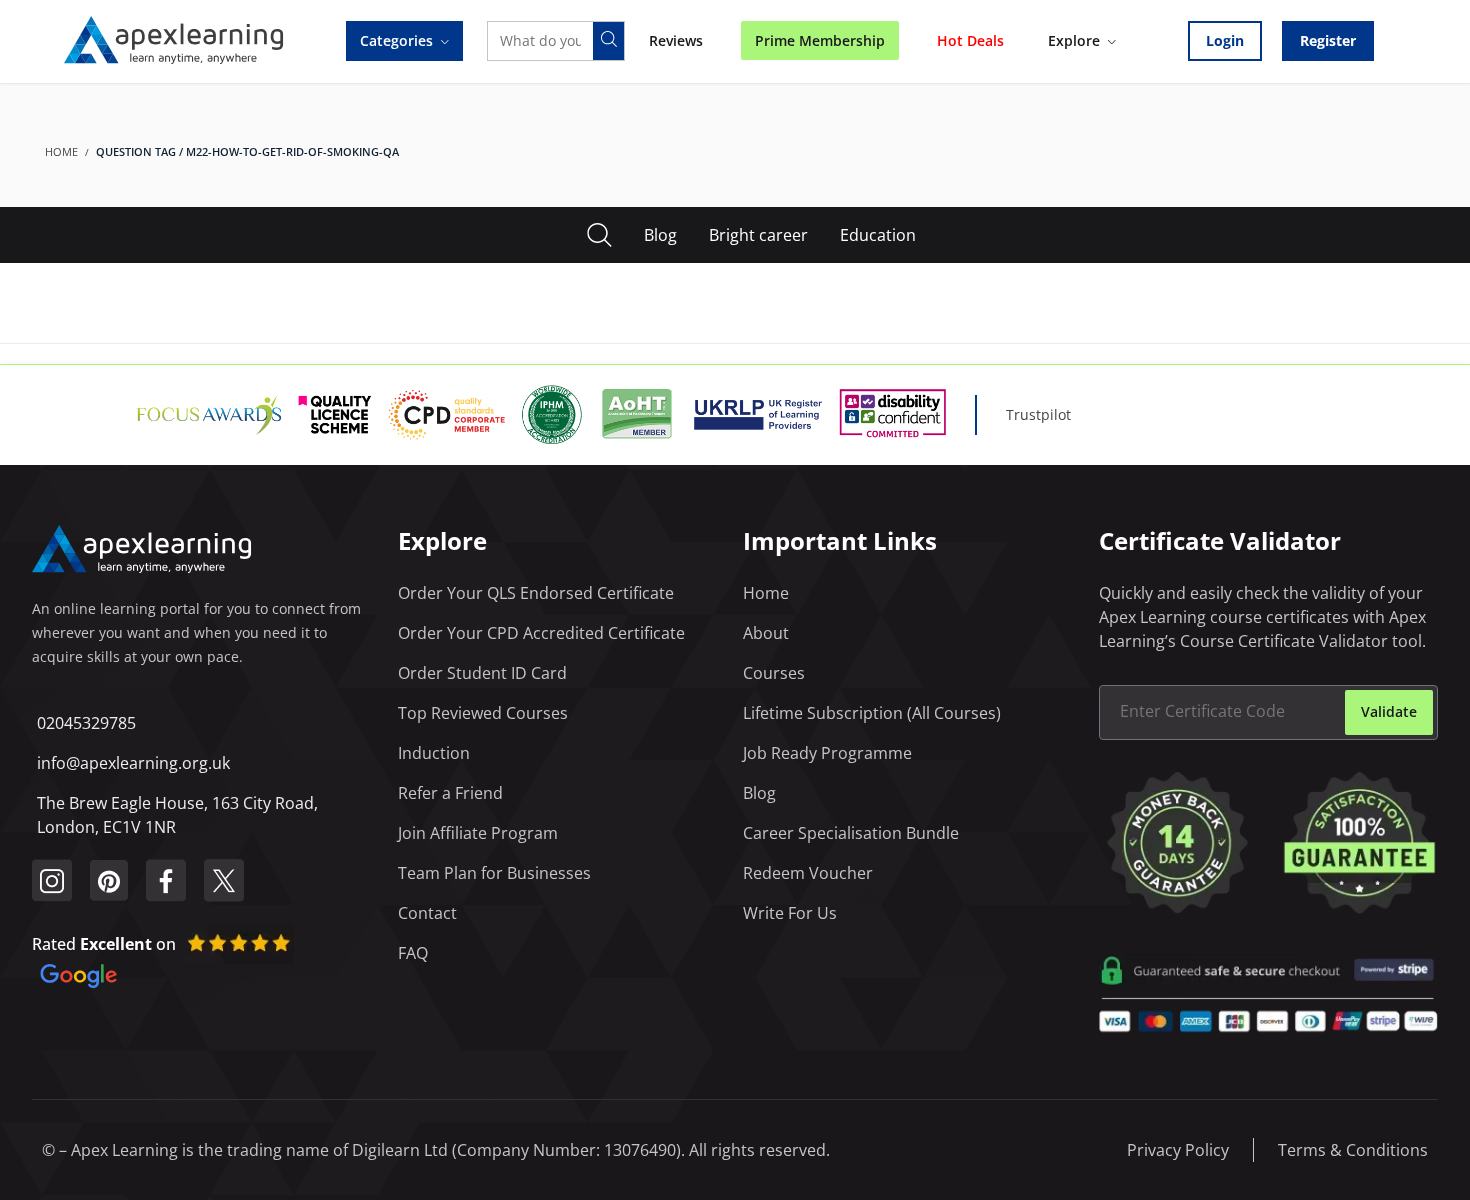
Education (878, 235)
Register (1328, 40)
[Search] (608, 41)
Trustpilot (1038, 414)
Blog (660, 235)
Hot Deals (970, 40)
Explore (1074, 40)
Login (1225, 40)
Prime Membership (820, 40)
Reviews (676, 40)
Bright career (758, 235)
